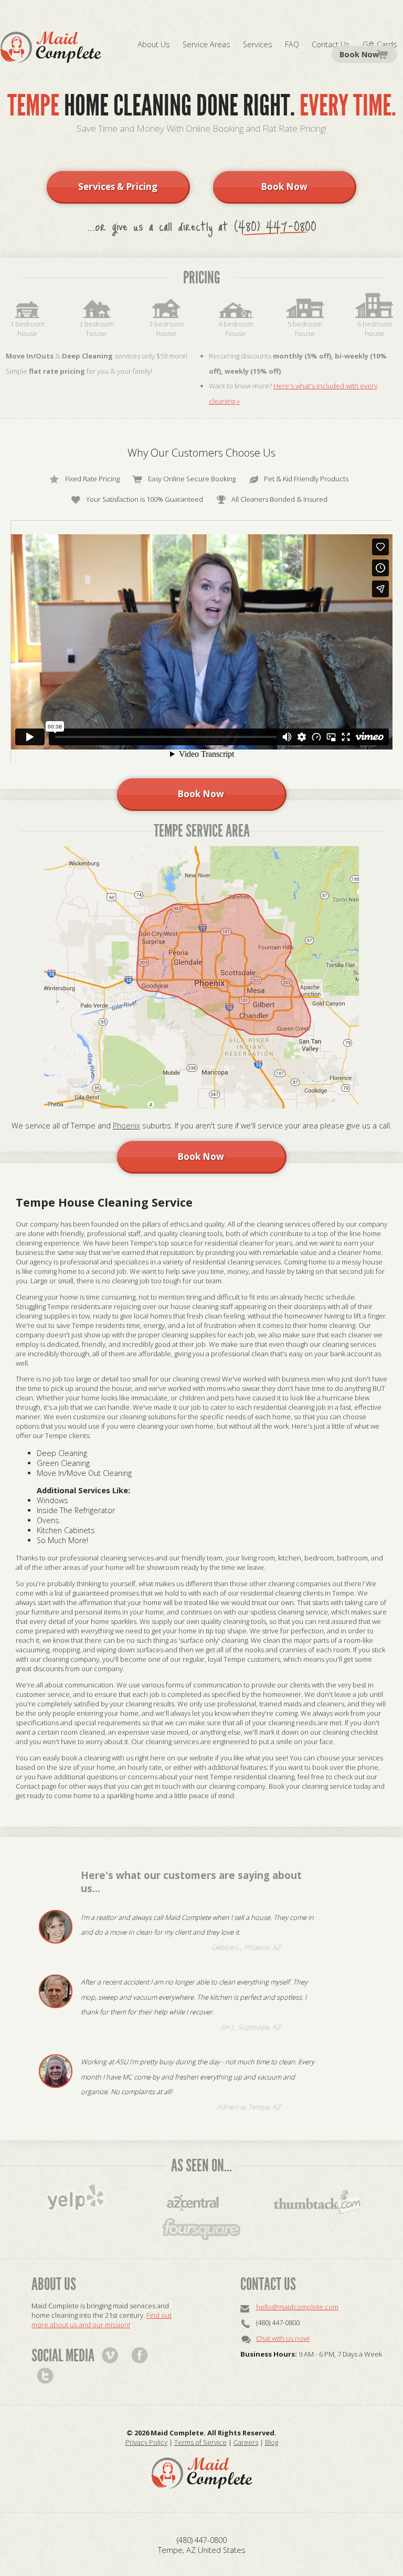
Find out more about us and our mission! (102, 2320)
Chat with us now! (283, 2338)
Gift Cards (380, 44)
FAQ (292, 44)
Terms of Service (200, 2442)
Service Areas (206, 44)
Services (258, 44)
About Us (154, 44)
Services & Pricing (118, 187)
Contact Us (331, 44)
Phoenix (126, 1126)
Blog (272, 2442)
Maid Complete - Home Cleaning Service (51, 47)
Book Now (359, 54)
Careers (246, 2442)
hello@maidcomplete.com (297, 2307)
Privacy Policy (146, 2442)
